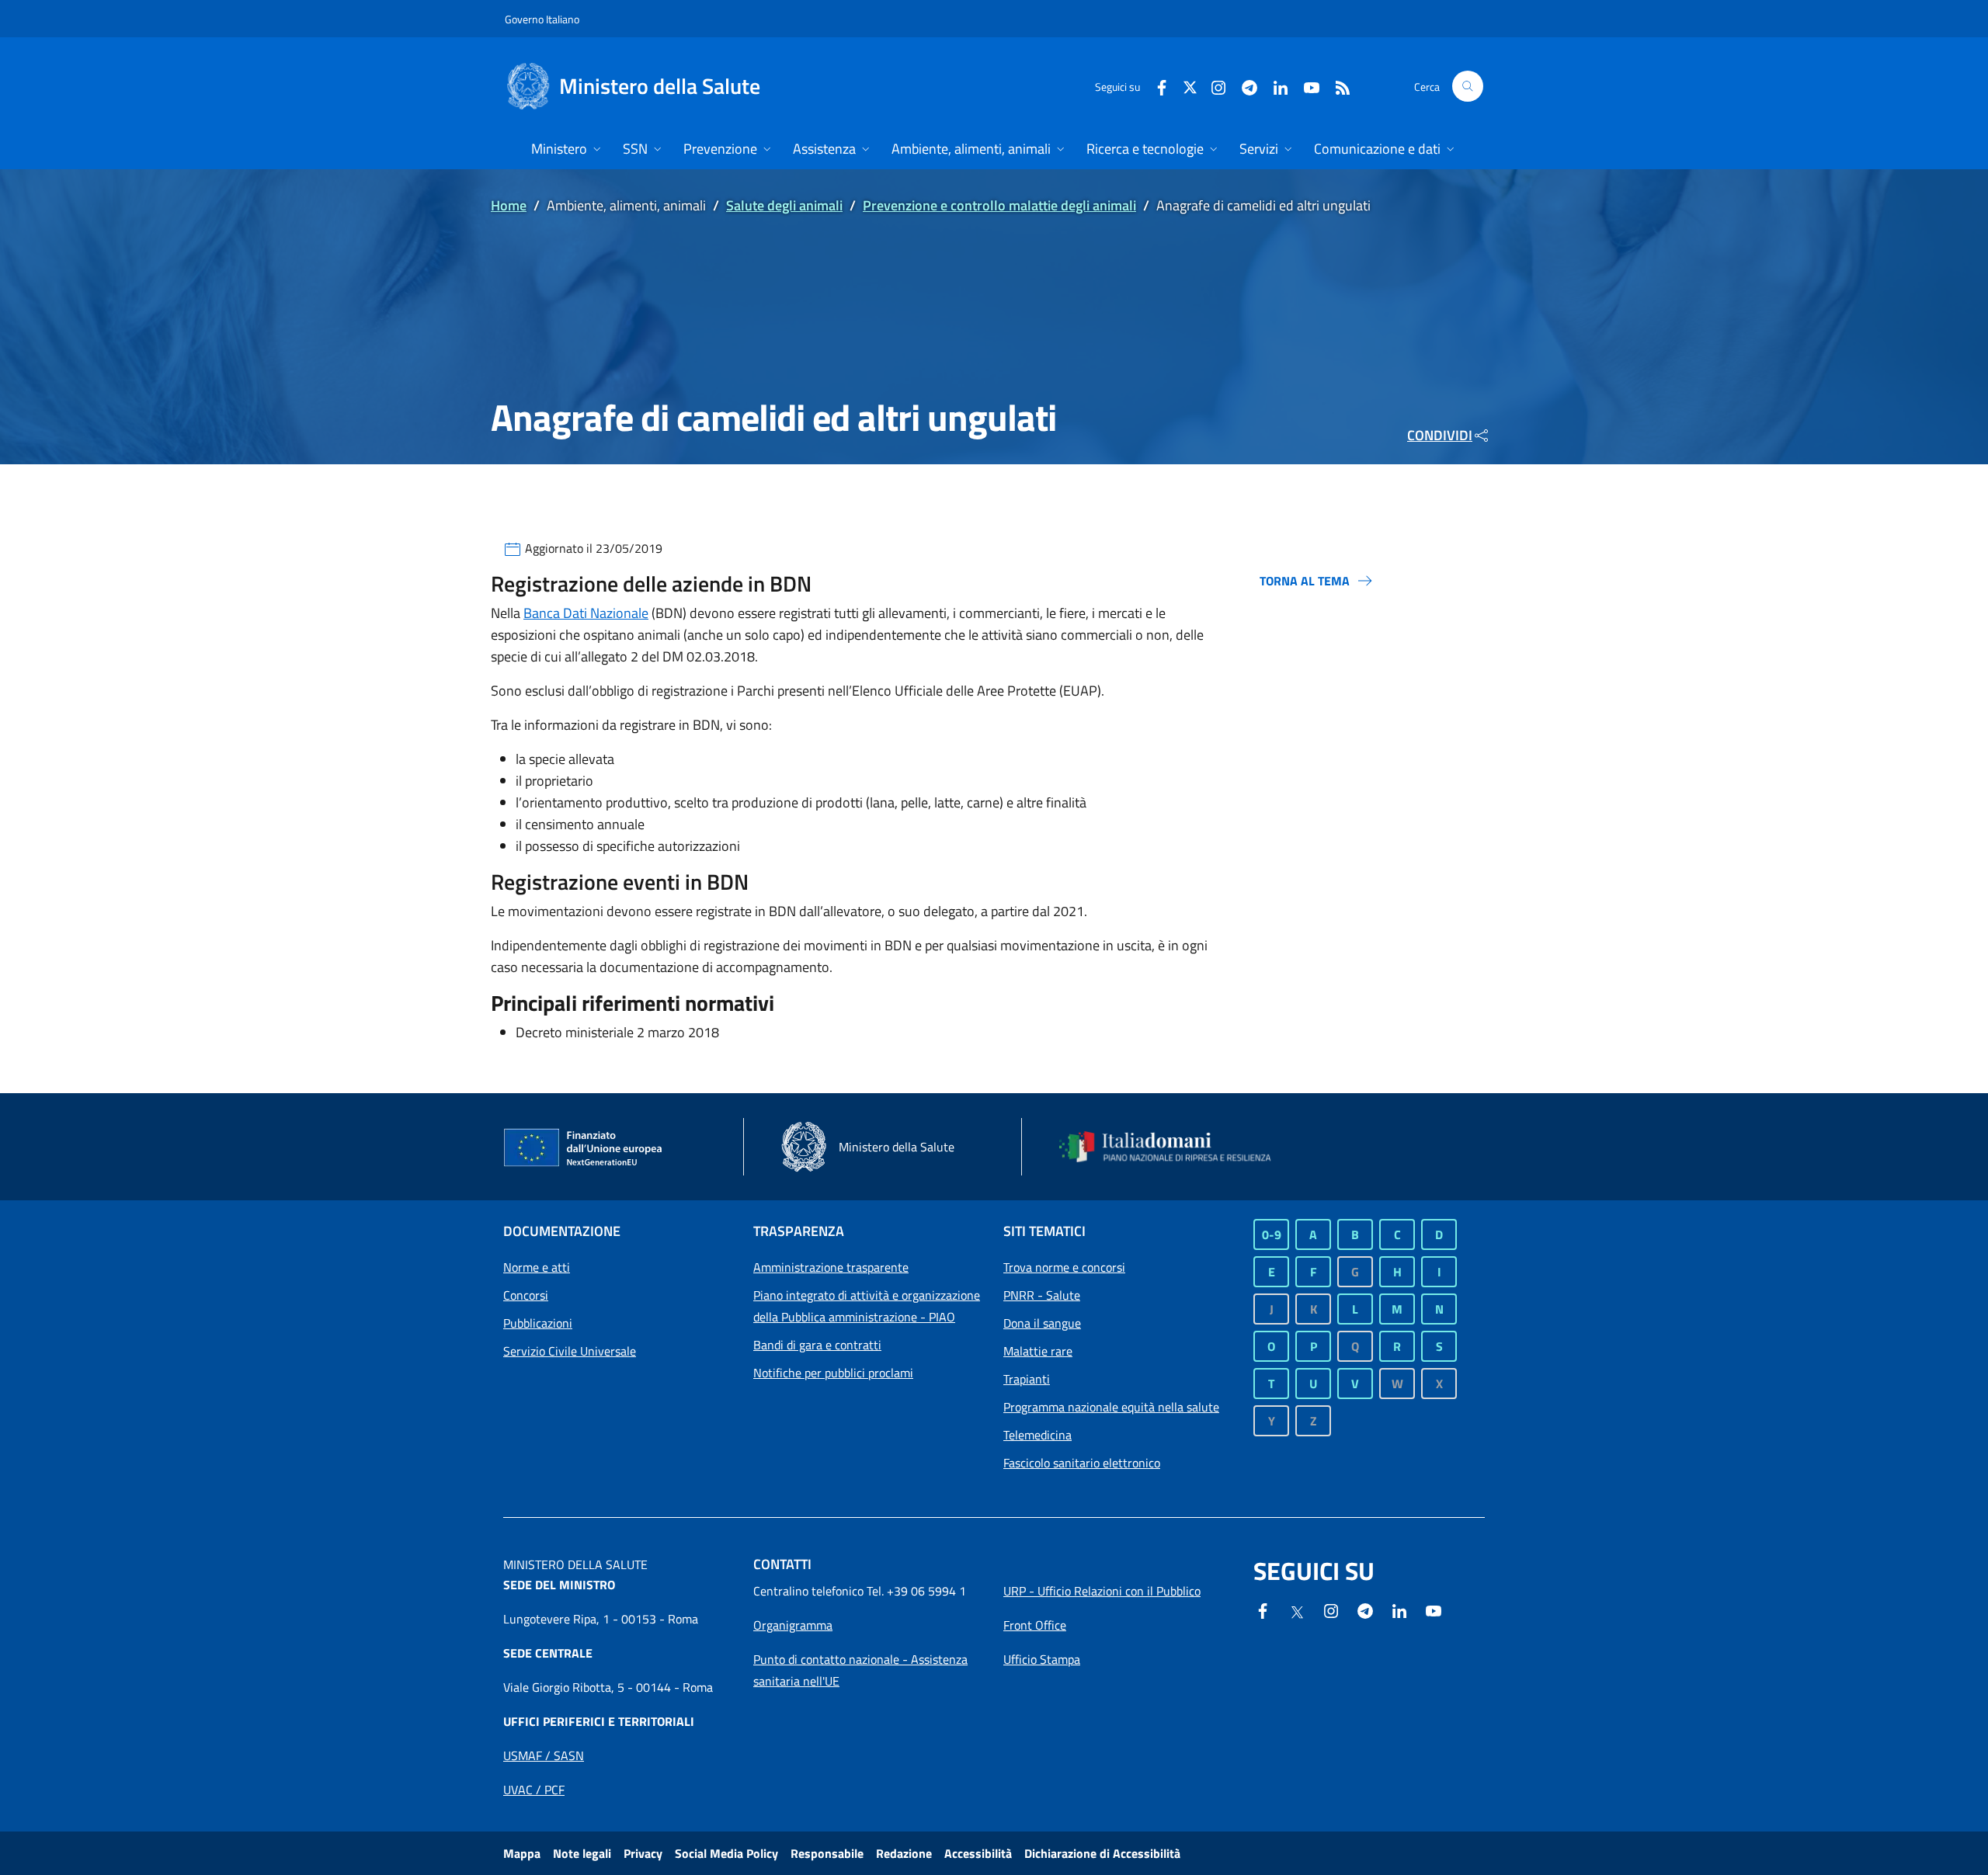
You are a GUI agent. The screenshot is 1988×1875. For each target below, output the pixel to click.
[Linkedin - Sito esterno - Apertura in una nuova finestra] (1274, 86)
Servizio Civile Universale (570, 1351)
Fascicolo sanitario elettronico (1082, 1463)
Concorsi (526, 1295)
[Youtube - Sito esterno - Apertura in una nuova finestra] (1305, 86)
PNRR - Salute (1042, 1295)
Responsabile (827, 1853)
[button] (1468, 86)
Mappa (522, 1853)
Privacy (643, 1853)
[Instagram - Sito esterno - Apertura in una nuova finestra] (1212, 86)
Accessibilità (978, 1853)
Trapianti (1027, 1379)
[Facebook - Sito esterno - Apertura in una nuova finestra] (1156, 86)
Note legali (582, 1853)
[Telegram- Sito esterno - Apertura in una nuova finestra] (1243, 86)
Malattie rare (1038, 1351)
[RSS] (1336, 86)
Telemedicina (1037, 1435)
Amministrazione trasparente (831, 1267)
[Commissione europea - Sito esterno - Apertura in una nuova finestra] (584, 1148)
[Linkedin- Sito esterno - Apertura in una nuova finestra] (1399, 1609)
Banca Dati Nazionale (586, 613)
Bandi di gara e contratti (817, 1345)
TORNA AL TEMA (1305, 581)
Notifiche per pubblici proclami (833, 1373)
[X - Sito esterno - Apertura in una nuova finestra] (1190, 86)
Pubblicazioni (538, 1323)
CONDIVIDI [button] (1440, 435)
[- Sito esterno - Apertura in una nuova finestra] (1434, 1609)
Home (509, 205)
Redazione (904, 1853)
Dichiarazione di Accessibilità (1102, 1853)
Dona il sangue (1042, 1323)
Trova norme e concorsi (1064, 1267)
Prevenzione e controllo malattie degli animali (999, 205)
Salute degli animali (784, 205)
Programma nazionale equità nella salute (1111, 1407)
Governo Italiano (542, 19)
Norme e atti (537, 1267)
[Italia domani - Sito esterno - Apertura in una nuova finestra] (1175, 1147)
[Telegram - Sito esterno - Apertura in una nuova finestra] (1365, 1609)
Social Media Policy (726, 1853)
